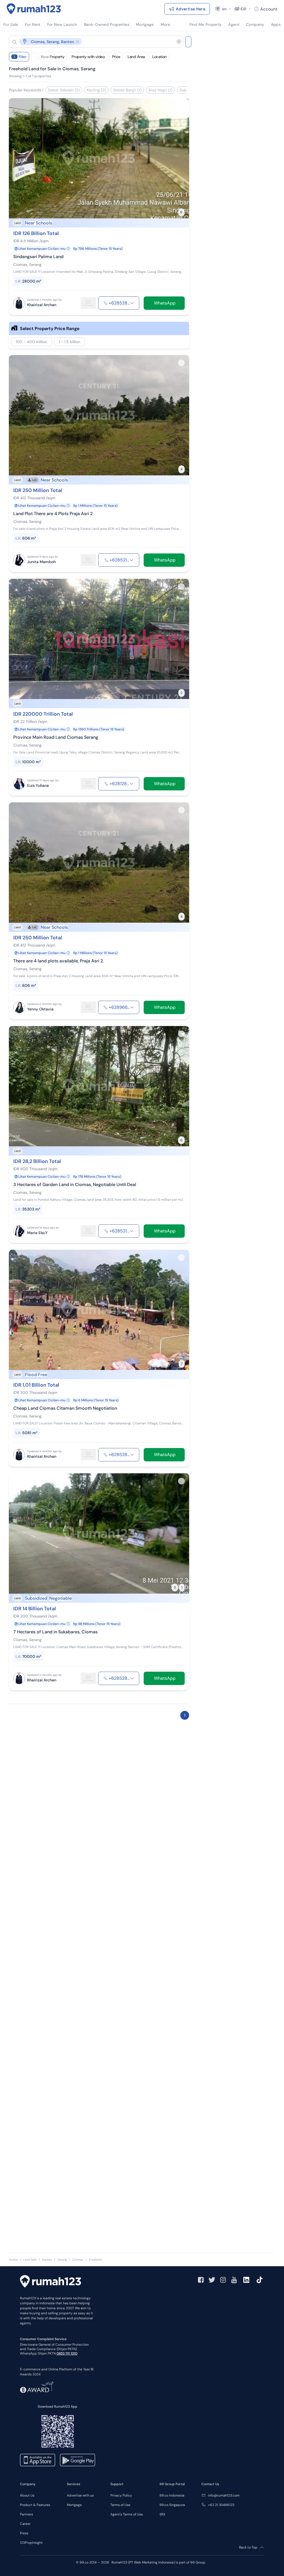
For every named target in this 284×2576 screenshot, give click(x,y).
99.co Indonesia (172, 2495)
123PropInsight (31, 2543)
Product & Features (35, 2505)
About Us (27, 2495)
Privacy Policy (121, 2495)
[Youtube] (234, 2280)
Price (116, 57)
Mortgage (74, 2505)
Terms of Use (120, 2505)
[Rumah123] (34, 9)
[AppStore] (38, 2460)
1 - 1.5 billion (69, 342)
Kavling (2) (96, 90)
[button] (92, 42)
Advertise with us (80, 2495)
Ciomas (78, 2260)
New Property (53, 57)
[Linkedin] (246, 2280)
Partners (26, 2514)
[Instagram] (223, 2280)
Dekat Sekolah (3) (64, 90)
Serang (62, 2260)
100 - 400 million (31, 342)
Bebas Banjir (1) (127, 90)
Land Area (136, 57)
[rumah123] (50, 2282)
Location (159, 57)
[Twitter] (212, 2280)
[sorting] (34, 57)
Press (24, 2533)
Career (25, 2524)
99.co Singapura (172, 2505)
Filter (20, 57)
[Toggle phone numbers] (132, 303)
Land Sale (30, 2260)
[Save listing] (181, 106)
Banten (47, 2260)
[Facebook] (201, 2280)
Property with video (88, 57)
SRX (162, 2514)
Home (13, 2260)
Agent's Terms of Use (127, 2514)
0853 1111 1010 (67, 2353)
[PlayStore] (78, 2460)
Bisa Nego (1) (160, 90)
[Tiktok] (260, 2280)
